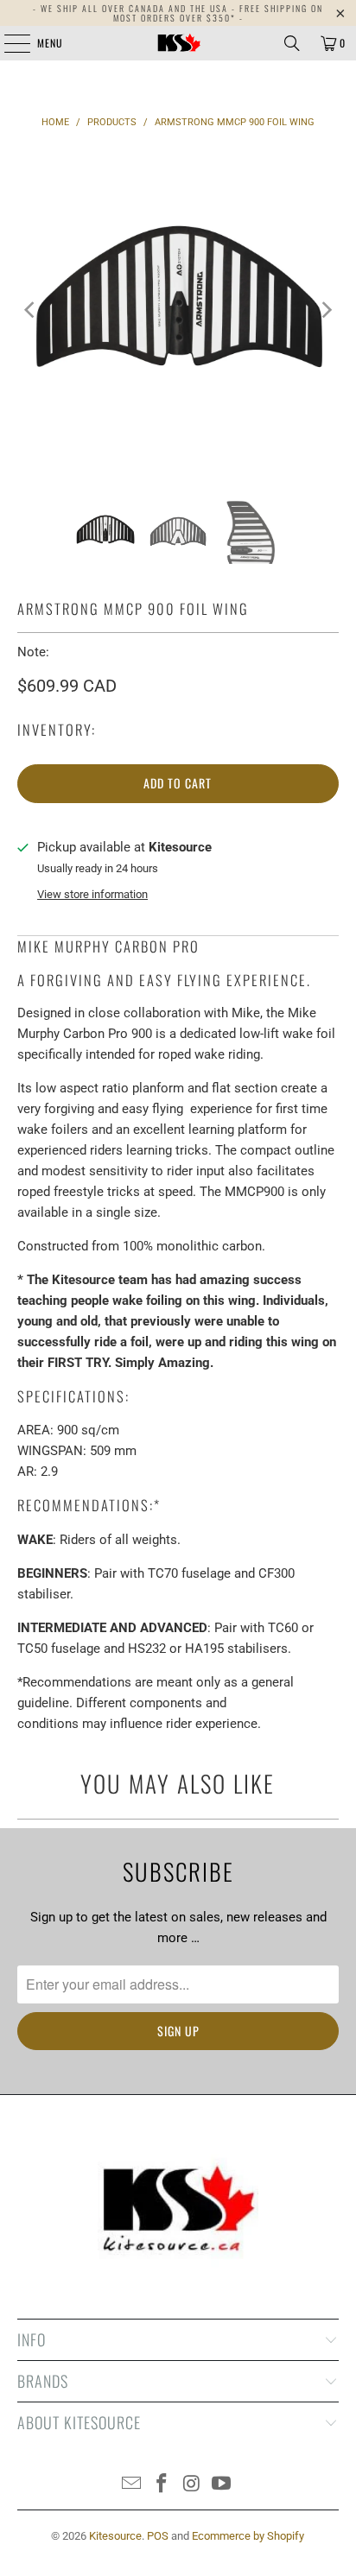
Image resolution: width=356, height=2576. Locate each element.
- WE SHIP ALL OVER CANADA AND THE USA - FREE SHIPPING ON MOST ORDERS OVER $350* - (178, 13)
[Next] (326, 310)
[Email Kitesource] (132, 2485)
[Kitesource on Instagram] (192, 2485)
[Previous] (30, 310)
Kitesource (115, 2536)
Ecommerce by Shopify (248, 2536)
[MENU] (8, 43)
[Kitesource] (178, 43)
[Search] (292, 43)
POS (158, 2536)
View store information (92, 894)
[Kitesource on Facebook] (162, 2485)
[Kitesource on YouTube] (222, 2485)
